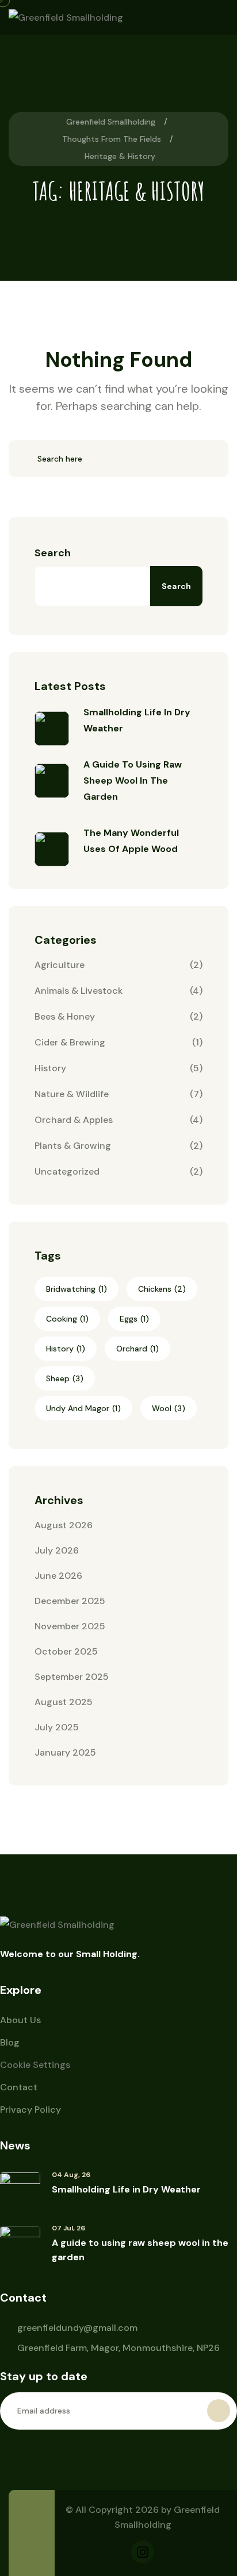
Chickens (162, 1289)
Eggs (134, 1319)
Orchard (137, 1349)
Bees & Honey (65, 1016)
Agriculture (60, 965)
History (50, 1068)
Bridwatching (77, 1289)
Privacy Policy (30, 2110)
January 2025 (65, 1752)
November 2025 (70, 1626)
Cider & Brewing (70, 1042)
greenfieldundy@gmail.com (77, 2328)
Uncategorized (67, 1171)
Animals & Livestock (79, 991)
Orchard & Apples (74, 1120)
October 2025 (66, 1651)
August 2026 (64, 1525)
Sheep (65, 1378)
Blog (10, 2042)
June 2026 (58, 1576)
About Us (20, 2020)
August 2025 (64, 1702)
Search (53, 553)
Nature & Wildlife (72, 1094)
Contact (19, 2087)
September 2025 (72, 1677)
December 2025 (70, 1601)
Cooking (67, 1319)
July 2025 (57, 1727)
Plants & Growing (73, 1146)
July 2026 (57, 1550)
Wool (169, 1408)
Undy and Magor (83, 1408)
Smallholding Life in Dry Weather (126, 2189)
